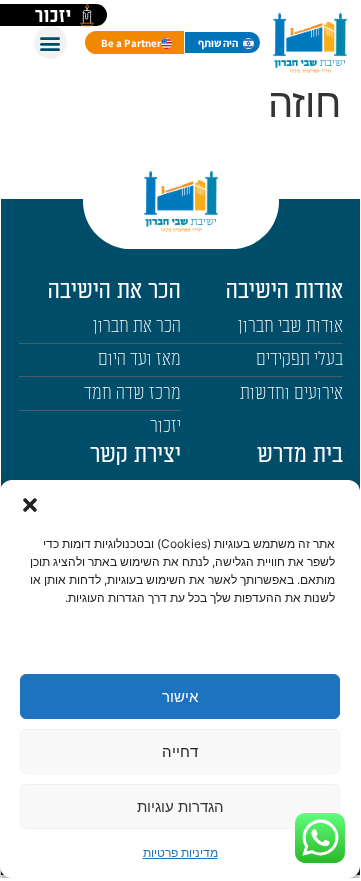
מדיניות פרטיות (180, 852)
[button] (30, 505)
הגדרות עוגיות (180, 806)
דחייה (180, 751)
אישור (180, 696)
